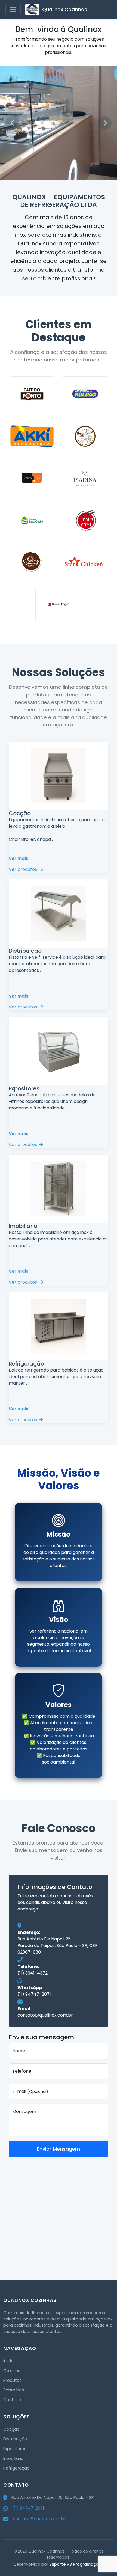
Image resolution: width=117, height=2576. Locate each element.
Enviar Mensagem (59, 2149)
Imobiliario (13, 2458)
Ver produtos (23, 869)
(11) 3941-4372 (33, 1973)
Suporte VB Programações (76, 2564)
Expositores (15, 2449)
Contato (12, 2400)
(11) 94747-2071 (34, 1994)
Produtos (13, 2380)
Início (8, 2361)
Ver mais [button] (19, 858)
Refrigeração (16, 2468)
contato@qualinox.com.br (45, 2015)
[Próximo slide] (105, 123)
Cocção (11, 2429)
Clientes (12, 2371)
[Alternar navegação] (13, 10)
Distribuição (15, 2439)
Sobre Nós (14, 2390)
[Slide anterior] (12, 123)
